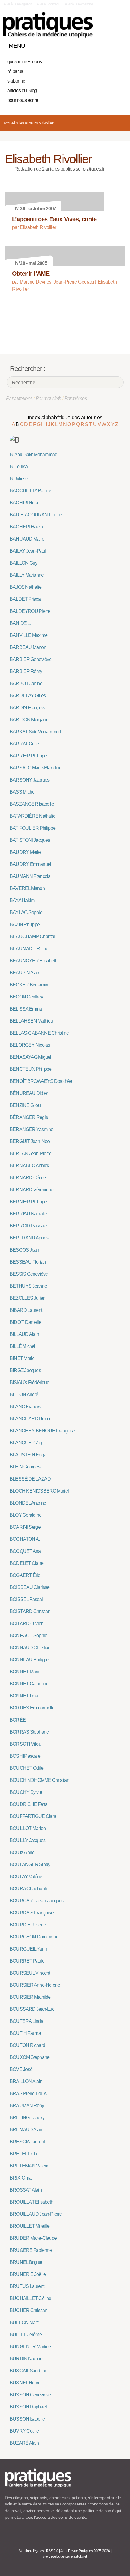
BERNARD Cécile (28, 1178)
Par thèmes (76, 398)
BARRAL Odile (24, 744)
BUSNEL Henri (24, 2383)
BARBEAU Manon (28, 647)
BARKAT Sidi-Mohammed (35, 732)
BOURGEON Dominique (34, 1937)
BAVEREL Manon (27, 888)
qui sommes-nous (24, 62)
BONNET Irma (24, 1696)
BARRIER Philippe (28, 756)
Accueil (9, 123)
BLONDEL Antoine (28, 1503)
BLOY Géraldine (26, 1515)
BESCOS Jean (24, 1250)
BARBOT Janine (26, 683)
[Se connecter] (119, 44)
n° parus (15, 71)
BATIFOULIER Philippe (32, 828)
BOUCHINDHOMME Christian (39, 1780)
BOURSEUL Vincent (30, 1973)
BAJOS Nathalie (26, 587)
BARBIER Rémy (26, 671)
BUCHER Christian (28, 2310)
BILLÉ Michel (23, 1346)
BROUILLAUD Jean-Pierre (36, 2214)
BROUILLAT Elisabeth (31, 2202)
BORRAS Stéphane (29, 1732)
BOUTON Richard (27, 2045)
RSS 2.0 (52, 2551)
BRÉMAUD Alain (26, 2130)
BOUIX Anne (22, 1852)
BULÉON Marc (24, 2322)
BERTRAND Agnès (29, 1238)
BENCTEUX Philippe (31, 1069)
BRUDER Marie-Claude (33, 2238)
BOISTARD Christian (30, 1611)
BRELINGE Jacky (27, 2118)
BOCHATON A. (25, 1539)
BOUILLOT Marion (28, 1828)
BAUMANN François (30, 876)
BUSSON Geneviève (30, 2395)
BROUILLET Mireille (29, 2226)
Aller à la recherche (79, 4)
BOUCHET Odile (26, 1768)
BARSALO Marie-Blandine (36, 768)
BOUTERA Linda (26, 2021)
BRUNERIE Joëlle (28, 2274)
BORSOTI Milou (25, 1744)
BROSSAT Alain (26, 2190)
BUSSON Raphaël (28, 2407)
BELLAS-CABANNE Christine (39, 1033)
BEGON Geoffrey (26, 997)
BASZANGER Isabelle (32, 804)
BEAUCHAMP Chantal (32, 937)
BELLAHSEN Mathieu (31, 1021)
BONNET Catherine (29, 1684)
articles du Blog (22, 91)
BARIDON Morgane (29, 720)
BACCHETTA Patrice (31, 491)
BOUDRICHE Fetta (29, 1804)
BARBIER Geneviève (31, 659)
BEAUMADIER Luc (29, 949)
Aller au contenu (49, 4)
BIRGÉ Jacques (25, 1370)
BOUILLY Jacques (28, 1840)
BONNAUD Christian (30, 1648)
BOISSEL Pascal (26, 1599)
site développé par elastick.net (65, 2556)
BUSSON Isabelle (27, 2419)
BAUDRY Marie (25, 852)
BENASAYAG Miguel (30, 1057)
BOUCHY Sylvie (26, 1792)
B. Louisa (19, 467)
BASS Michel (23, 792)
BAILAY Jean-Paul (28, 551)
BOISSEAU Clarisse (30, 1587)
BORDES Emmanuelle (32, 1708)
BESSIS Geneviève (29, 1274)
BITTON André (24, 1395)
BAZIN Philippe (25, 924)
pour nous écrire (23, 100)
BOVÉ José (21, 2069)
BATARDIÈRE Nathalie (32, 816)
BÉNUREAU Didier (29, 1093)
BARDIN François (27, 708)
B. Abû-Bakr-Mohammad (33, 454)
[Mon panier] (98, 44)
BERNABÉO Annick (29, 1166)
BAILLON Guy (23, 563)
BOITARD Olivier (26, 1623)
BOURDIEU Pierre (28, 1925)
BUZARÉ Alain (24, 2443)
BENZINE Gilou (25, 1105)
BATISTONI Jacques (30, 840)
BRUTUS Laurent (27, 2286)
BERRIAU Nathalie (28, 1214)
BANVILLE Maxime (29, 635)
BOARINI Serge (25, 1527)
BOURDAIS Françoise (32, 1913)
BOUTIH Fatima (25, 2033)
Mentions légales (31, 2551)
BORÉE (18, 1720)
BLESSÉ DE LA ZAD (30, 1479)
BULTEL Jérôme (26, 2335)
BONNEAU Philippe (29, 1660)
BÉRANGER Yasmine (31, 1129)
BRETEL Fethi (24, 2154)
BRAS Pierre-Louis (28, 2093)
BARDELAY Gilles (28, 696)
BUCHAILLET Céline (31, 2298)
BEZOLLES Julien (28, 1298)
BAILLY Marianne (27, 575)
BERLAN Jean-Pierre (31, 1153)
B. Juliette (19, 479)
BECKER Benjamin (29, 985)
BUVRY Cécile (24, 2431)
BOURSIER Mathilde (30, 1997)
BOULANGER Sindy (30, 1865)
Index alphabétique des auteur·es (65, 418)
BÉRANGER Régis (29, 1117)
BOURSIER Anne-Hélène (35, 1985)
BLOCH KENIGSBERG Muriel (39, 1491)
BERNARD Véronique (32, 1190)
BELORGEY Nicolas (30, 1045)
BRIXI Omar (21, 2178)
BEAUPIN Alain (25, 973)
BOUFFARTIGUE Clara (33, 1816)
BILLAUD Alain (24, 1334)
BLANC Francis (25, 1407)
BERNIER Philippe (28, 1202)
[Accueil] (48, 25)
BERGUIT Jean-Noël (30, 1141)
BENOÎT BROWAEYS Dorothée (41, 1081)
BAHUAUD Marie (27, 539)
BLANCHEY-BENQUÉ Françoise (42, 1431)
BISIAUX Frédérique (29, 1382)
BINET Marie (22, 1358)
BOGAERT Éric (25, 1575)
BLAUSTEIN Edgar (29, 1455)
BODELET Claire (26, 1563)
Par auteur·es (19, 398)
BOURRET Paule (27, 1961)
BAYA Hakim (22, 900)
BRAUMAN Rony (27, 2106)
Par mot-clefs (49, 398)
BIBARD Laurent (26, 1310)
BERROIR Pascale (28, 1226)
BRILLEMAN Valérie (30, 2166)
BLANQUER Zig (26, 1443)
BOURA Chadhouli (28, 1889)
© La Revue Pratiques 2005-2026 (85, 2551)
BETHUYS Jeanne (28, 1286)
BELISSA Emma (26, 1009)
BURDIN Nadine (26, 2359)
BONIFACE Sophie (28, 1636)
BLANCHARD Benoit (31, 1419)
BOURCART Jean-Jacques (37, 1901)
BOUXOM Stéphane (29, 2057)
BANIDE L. (20, 623)
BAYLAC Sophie (26, 912)
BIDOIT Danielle (25, 1322)
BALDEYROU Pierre (30, 611)
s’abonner (17, 81)
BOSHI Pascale (25, 1756)
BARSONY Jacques (29, 780)
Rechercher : (28, 369)
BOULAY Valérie (26, 1877)
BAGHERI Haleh (26, 527)
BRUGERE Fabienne (31, 2250)
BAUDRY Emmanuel (30, 864)
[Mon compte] (108, 44)
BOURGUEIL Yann (28, 1949)
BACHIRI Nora (24, 503)
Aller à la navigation (18, 4)
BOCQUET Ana (25, 1551)
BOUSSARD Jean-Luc (32, 2009)
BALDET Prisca (25, 599)
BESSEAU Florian (28, 1262)
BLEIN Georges (25, 1467)
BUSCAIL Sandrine (28, 2371)
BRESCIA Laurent (27, 2142)
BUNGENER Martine (30, 2347)
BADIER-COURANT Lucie (36, 515)
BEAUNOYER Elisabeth (34, 961)
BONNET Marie (25, 1672)
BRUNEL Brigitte (26, 2262)
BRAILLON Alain (26, 2081)
